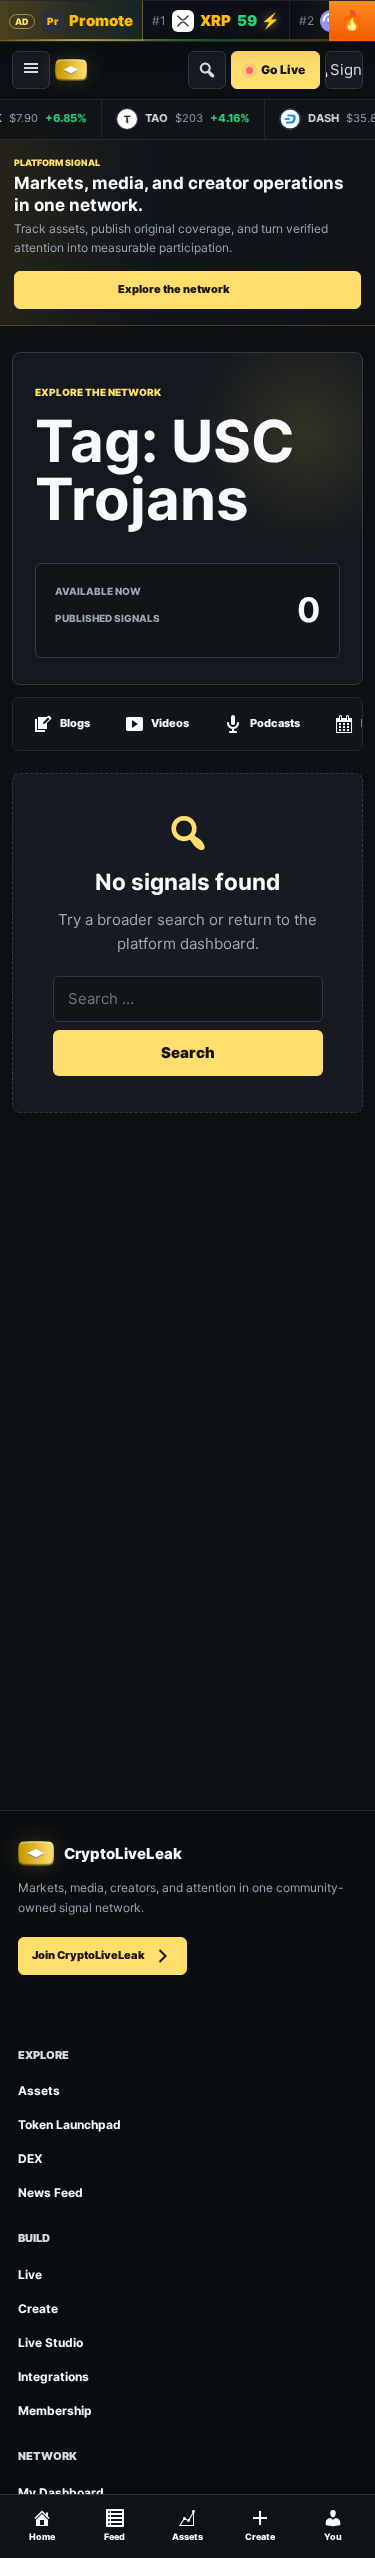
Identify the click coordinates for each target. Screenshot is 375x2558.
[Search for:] (188, 999)
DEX (30, 2158)
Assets (39, 2090)
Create (38, 2308)
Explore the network (174, 289)
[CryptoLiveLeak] (71, 70)
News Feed (50, 2192)
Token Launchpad (69, 2124)
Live (30, 2274)
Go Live (283, 69)
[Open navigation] (31, 70)
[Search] (207, 70)
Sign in (346, 69)
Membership (55, 2410)
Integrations (53, 2376)
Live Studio (50, 2342)
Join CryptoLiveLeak (88, 1955)
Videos (170, 723)
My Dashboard (61, 2492)
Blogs (75, 723)
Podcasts (275, 723)
